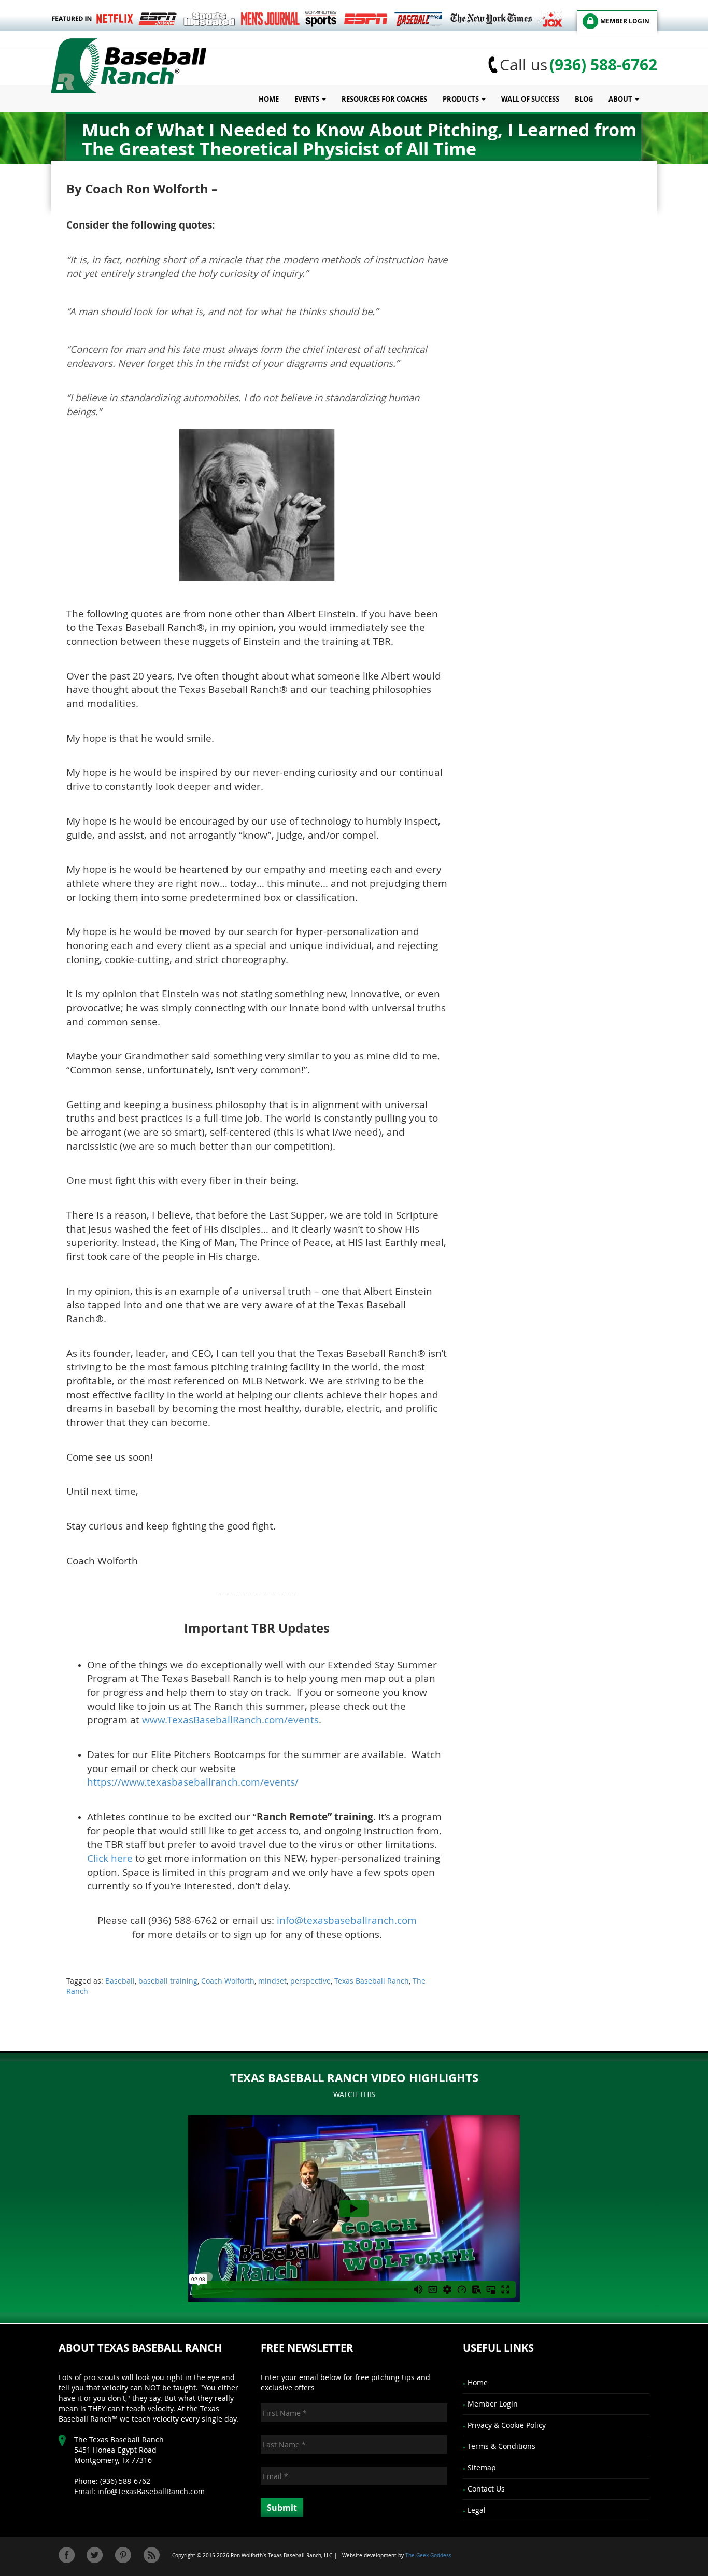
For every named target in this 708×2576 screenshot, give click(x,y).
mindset (272, 1981)
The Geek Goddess (428, 2556)
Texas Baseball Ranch (372, 1981)
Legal (477, 2510)
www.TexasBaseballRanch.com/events (230, 1719)
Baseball (120, 1981)
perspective (310, 1981)
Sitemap (482, 2467)
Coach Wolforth (228, 1981)
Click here (110, 1858)
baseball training (168, 1981)
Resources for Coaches (384, 99)
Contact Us (486, 2489)
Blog (584, 99)
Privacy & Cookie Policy (507, 2425)
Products (462, 99)
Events (308, 99)
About (621, 99)
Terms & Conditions (501, 2446)
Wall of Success (530, 99)
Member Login (493, 2404)
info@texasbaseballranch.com (347, 1920)
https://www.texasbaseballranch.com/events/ (193, 1782)
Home (269, 99)
